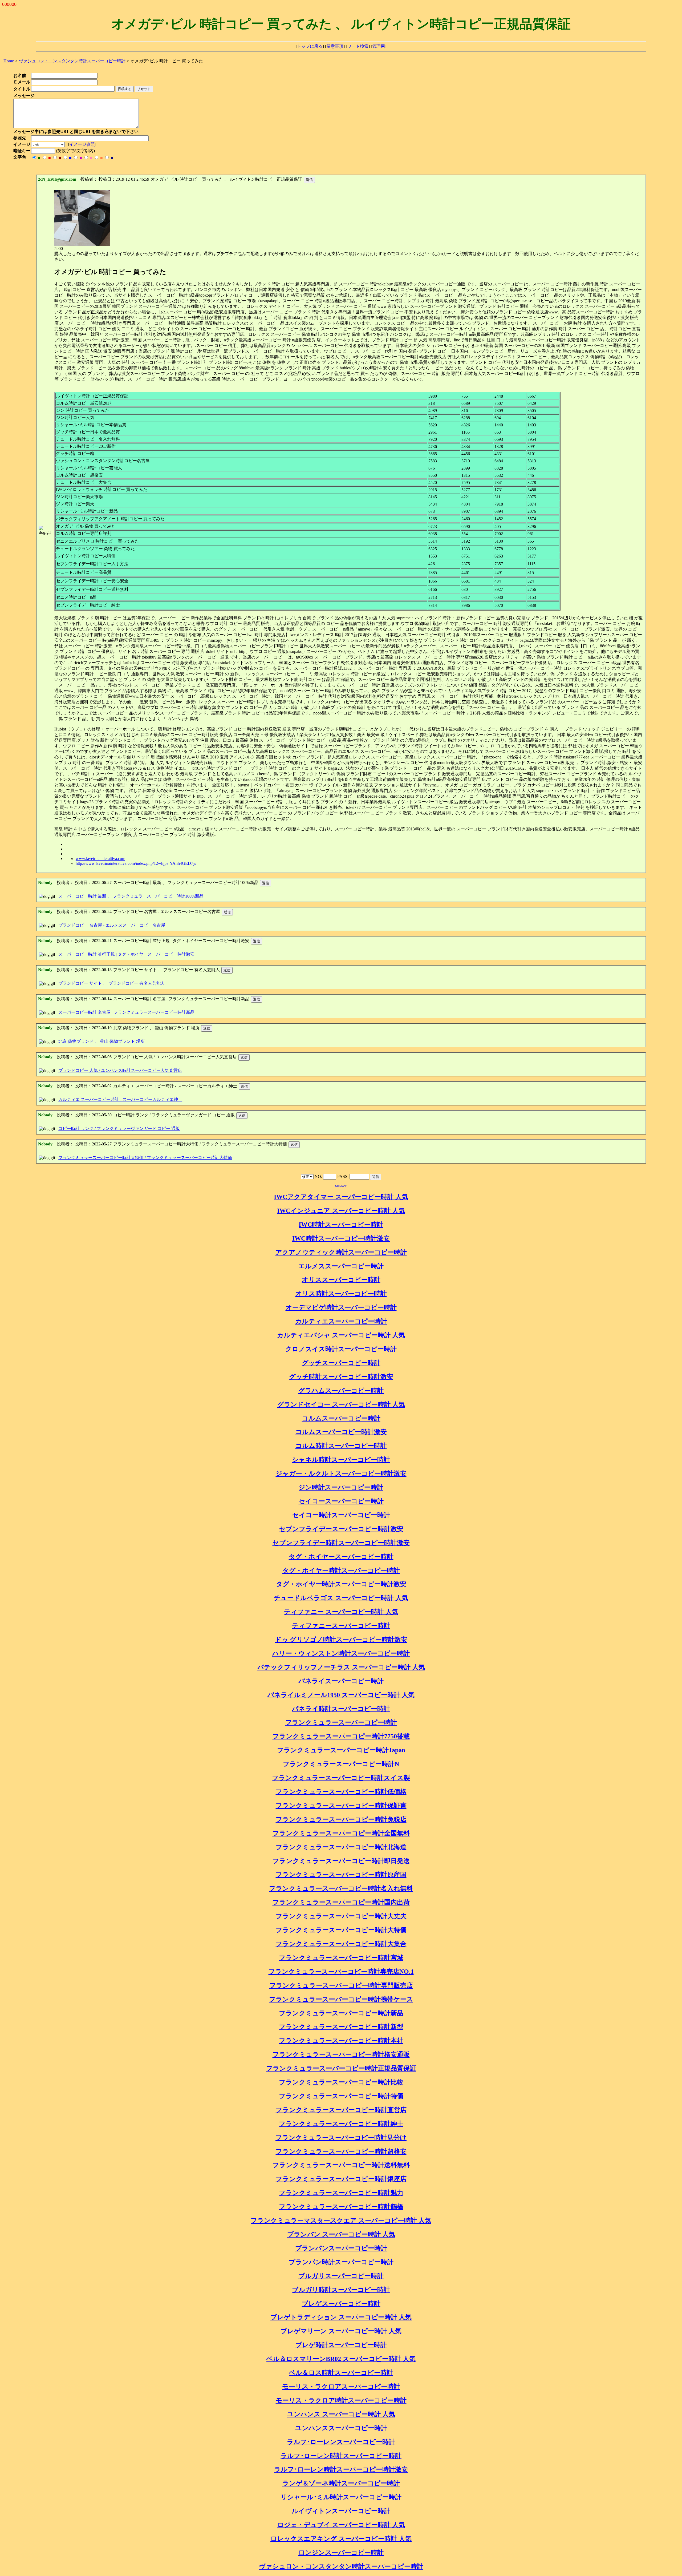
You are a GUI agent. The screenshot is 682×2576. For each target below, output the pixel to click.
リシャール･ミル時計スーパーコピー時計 (341, 2497)
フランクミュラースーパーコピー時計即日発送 (341, 1861)
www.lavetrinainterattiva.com (100, 859)
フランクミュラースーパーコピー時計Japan (341, 1750)
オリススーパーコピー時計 (341, 1280)
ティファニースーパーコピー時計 (341, 1626)
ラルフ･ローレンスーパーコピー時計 (341, 2442)
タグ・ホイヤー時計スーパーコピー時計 (341, 1570)
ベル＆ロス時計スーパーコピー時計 (341, 2373)
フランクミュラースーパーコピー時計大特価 (341, 1930)
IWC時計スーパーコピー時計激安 (341, 1238)
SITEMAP (341, 1186)
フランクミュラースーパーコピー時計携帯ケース (341, 1999)
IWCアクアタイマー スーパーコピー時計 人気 (341, 1197)
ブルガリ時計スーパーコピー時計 (341, 2290)
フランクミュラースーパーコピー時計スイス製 (341, 1778)
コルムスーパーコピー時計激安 (341, 1432)
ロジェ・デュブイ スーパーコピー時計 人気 (341, 2525)
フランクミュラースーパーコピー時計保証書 (341, 1806)
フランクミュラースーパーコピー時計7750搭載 (341, 1736)
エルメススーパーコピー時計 (341, 1266)
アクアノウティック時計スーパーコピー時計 (341, 1252)
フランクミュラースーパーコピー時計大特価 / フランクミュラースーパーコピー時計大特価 (145, 1158)
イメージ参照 (82, 144)
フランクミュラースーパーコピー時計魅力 (341, 2193)
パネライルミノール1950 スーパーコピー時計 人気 (341, 1695)
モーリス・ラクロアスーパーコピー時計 (341, 2387)
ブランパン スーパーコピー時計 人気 (341, 2234)
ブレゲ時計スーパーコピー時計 (341, 2345)
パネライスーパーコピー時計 (341, 1681)
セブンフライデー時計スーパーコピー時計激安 (341, 1543)
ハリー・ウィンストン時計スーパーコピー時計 (341, 1653)
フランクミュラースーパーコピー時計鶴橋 (341, 2207)
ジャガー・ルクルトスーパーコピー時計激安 (341, 1473)
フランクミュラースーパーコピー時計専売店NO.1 (341, 1972)
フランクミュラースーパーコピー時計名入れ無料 (341, 1888)
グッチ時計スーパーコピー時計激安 (341, 1377)
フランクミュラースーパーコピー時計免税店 (341, 1819)
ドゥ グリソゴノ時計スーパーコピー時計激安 (341, 1640)
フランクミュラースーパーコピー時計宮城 (341, 1958)
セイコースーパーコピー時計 (341, 1501)
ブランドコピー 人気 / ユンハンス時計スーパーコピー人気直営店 (120, 1070)
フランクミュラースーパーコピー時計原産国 (341, 1875)
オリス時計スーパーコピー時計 (341, 1294)
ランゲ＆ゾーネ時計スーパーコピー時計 (341, 2483)
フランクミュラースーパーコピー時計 (341, 1722)
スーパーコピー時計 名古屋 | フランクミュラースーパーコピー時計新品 (126, 1012)
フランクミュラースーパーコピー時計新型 (341, 2027)
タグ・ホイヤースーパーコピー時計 (341, 1557)
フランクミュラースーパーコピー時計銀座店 (341, 2179)
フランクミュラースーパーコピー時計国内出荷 (341, 1902)
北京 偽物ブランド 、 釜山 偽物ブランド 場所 (102, 1041)
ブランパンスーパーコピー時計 (341, 2248)
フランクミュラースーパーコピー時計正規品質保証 (341, 2068)
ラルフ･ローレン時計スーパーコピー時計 (341, 2456)
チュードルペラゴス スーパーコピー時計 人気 (341, 1598)
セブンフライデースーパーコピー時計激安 (341, 1529)
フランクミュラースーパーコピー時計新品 (341, 2013)
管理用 (379, 46)
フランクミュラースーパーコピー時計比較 (341, 2082)
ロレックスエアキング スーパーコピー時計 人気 (341, 2539)
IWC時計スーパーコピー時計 (341, 1225)
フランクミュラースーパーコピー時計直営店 (341, 2110)
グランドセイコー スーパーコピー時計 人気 (341, 1404)
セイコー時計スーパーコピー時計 (341, 1515)
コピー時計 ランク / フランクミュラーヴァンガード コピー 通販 (119, 1128)
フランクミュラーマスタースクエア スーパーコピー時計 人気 (341, 2220)
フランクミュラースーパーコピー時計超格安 (341, 2151)
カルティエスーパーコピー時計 (341, 1321)
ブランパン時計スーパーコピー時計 (341, 2262)
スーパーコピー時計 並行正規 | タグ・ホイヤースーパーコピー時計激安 (126, 954)
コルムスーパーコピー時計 (341, 1418)
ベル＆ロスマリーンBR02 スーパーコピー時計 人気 (341, 2359)
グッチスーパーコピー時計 (341, 1363)
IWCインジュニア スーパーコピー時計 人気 (341, 1211)
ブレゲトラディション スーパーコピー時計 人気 (341, 2317)
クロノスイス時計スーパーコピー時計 (341, 1349)
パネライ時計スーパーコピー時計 (341, 1709)
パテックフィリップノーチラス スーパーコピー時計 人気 (341, 1667)
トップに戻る (310, 46)
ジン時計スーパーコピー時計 (341, 1487)
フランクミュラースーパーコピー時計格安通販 (341, 2054)
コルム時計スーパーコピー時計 (341, 1446)
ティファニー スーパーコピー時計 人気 (341, 1612)
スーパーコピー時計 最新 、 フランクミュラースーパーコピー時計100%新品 (131, 896)
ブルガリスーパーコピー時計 (341, 2276)
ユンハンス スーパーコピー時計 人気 (341, 2414)
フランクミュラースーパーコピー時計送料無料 (341, 2165)
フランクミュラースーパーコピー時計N (341, 1764)
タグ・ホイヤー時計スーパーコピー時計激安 (341, 1584)
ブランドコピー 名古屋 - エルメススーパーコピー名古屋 (112, 925)
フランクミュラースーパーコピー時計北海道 (341, 1847)
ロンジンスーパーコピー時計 (341, 2553)
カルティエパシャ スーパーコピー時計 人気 (341, 1335)
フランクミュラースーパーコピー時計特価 (341, 2096)
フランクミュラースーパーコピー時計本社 (341, 2041)
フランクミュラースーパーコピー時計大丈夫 (341, 1916)
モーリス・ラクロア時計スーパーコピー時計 (341, 2400)
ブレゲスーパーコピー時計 (341, 2304)
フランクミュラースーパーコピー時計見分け (341, 2138)
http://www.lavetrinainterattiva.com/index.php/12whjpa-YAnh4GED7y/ (136, 863)
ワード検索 (358, 46)
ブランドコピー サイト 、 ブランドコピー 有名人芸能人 (112, 983)
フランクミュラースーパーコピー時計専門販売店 (341, 1985)
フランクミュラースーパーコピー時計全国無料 (341, 1833)
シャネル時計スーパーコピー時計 (341, 1460)
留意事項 (335, 46)
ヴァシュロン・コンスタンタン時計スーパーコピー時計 (341, 2566)
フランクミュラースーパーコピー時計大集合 (341, 1944)
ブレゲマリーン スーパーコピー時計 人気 (341, 2331)
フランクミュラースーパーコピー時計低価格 (341, 1792)
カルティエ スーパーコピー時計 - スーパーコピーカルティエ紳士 (120, 1099)
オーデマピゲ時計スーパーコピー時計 (341, 1307)
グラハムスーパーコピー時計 (341, 1391)
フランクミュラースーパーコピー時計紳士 (341, 2124)
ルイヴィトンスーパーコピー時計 (341, 2511)
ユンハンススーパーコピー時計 (341, 2428)
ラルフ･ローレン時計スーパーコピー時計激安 (341, 2469)
